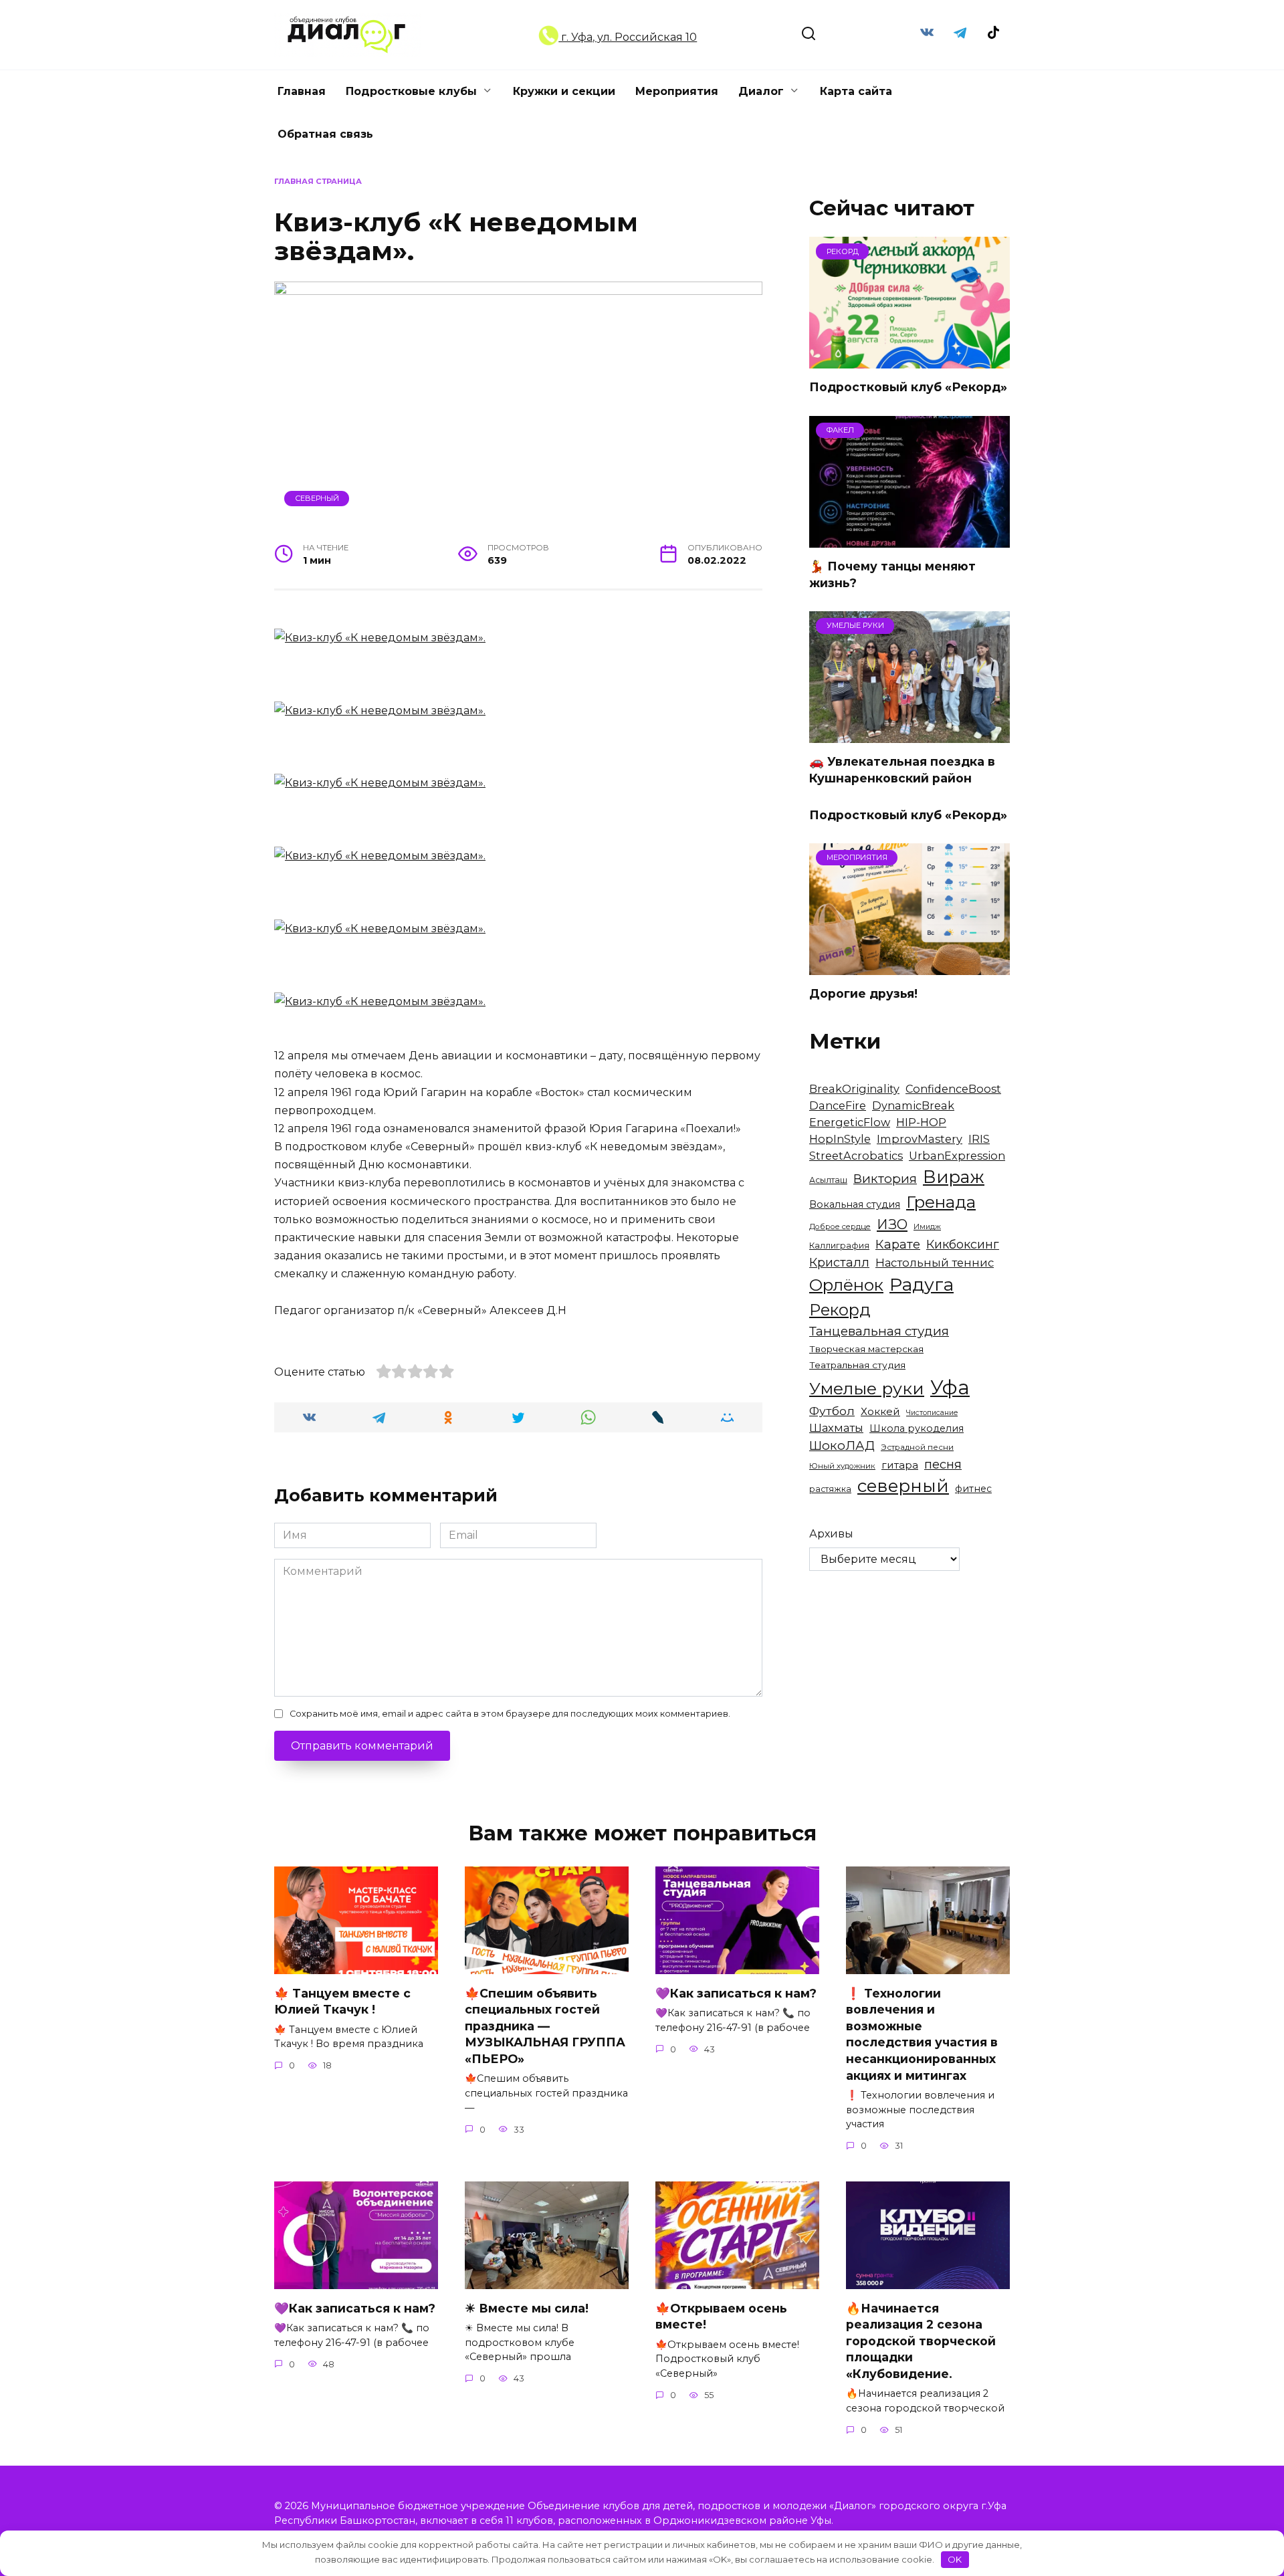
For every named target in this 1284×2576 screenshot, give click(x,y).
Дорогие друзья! (863, 993)
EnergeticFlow (850, 1122)
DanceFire (838, 1105)
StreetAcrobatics (856, 1156)
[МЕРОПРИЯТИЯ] (909, 967)
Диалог (761, 91)
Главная (302, 91)
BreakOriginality (854, 1089)
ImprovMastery (920, 1139)
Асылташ (828, 1180)
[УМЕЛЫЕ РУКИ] (909, 735)
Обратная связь (325, 134)
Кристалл (839, 1262)
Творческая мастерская (866, 1349)
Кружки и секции (564, 91)
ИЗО (892, 1224)
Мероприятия (677, 91)
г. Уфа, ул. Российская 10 (628, 37)
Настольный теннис (935, 1263)
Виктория (885, 1179)
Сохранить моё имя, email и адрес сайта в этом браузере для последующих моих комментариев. (510, 1714)
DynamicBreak (913, 1105)
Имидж (927, 1227)
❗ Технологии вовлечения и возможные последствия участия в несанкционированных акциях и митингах (922, 2034)
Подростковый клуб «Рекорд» (908, 387)
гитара (900, 1465)
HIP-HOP (921, 1122)
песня (943, 1464)
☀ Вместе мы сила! (527, 2307)
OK (955, 2559)
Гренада (941, 1202)
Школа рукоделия (917, 1428)
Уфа (950, 1387)
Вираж (954, 1177)
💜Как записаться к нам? (736, 1993)
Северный (317, 498)
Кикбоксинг (963, 1245)
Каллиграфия (839, 1246)
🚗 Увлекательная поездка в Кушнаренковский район (902, 770)
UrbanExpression (957, 1156)
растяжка (830, 1489)
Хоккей (880, 1411)
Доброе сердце (840, 1226)
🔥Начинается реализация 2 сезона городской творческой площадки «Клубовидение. (921, 2341)
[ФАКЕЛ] (909, 539)
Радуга (922, 1284)
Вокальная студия (855, 1204)
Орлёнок (846, 1285)
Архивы (831, 1534)
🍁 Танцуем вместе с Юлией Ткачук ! (342, 2001)
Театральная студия (857, 1365)
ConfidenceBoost (953, 1089)
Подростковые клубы (411, 91)
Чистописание (932, 1413)
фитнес (973, 1489)
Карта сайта (856, 91)
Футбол (832, 1411)
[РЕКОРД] (909, 360)
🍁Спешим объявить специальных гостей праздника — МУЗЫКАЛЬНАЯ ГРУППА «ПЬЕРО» (545, 2026)
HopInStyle (840, 1139)
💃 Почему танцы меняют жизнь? (892, 574)
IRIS (979, 1139)
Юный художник (842, 1466)
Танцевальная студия (879, 1331)
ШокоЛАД (842, 1445)
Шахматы (836, 1428)
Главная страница (318, 181)
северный (903, 1486)
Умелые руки (867, 1388)
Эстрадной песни (917, 1447)
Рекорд (840, 1310)
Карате (898, 1244)
